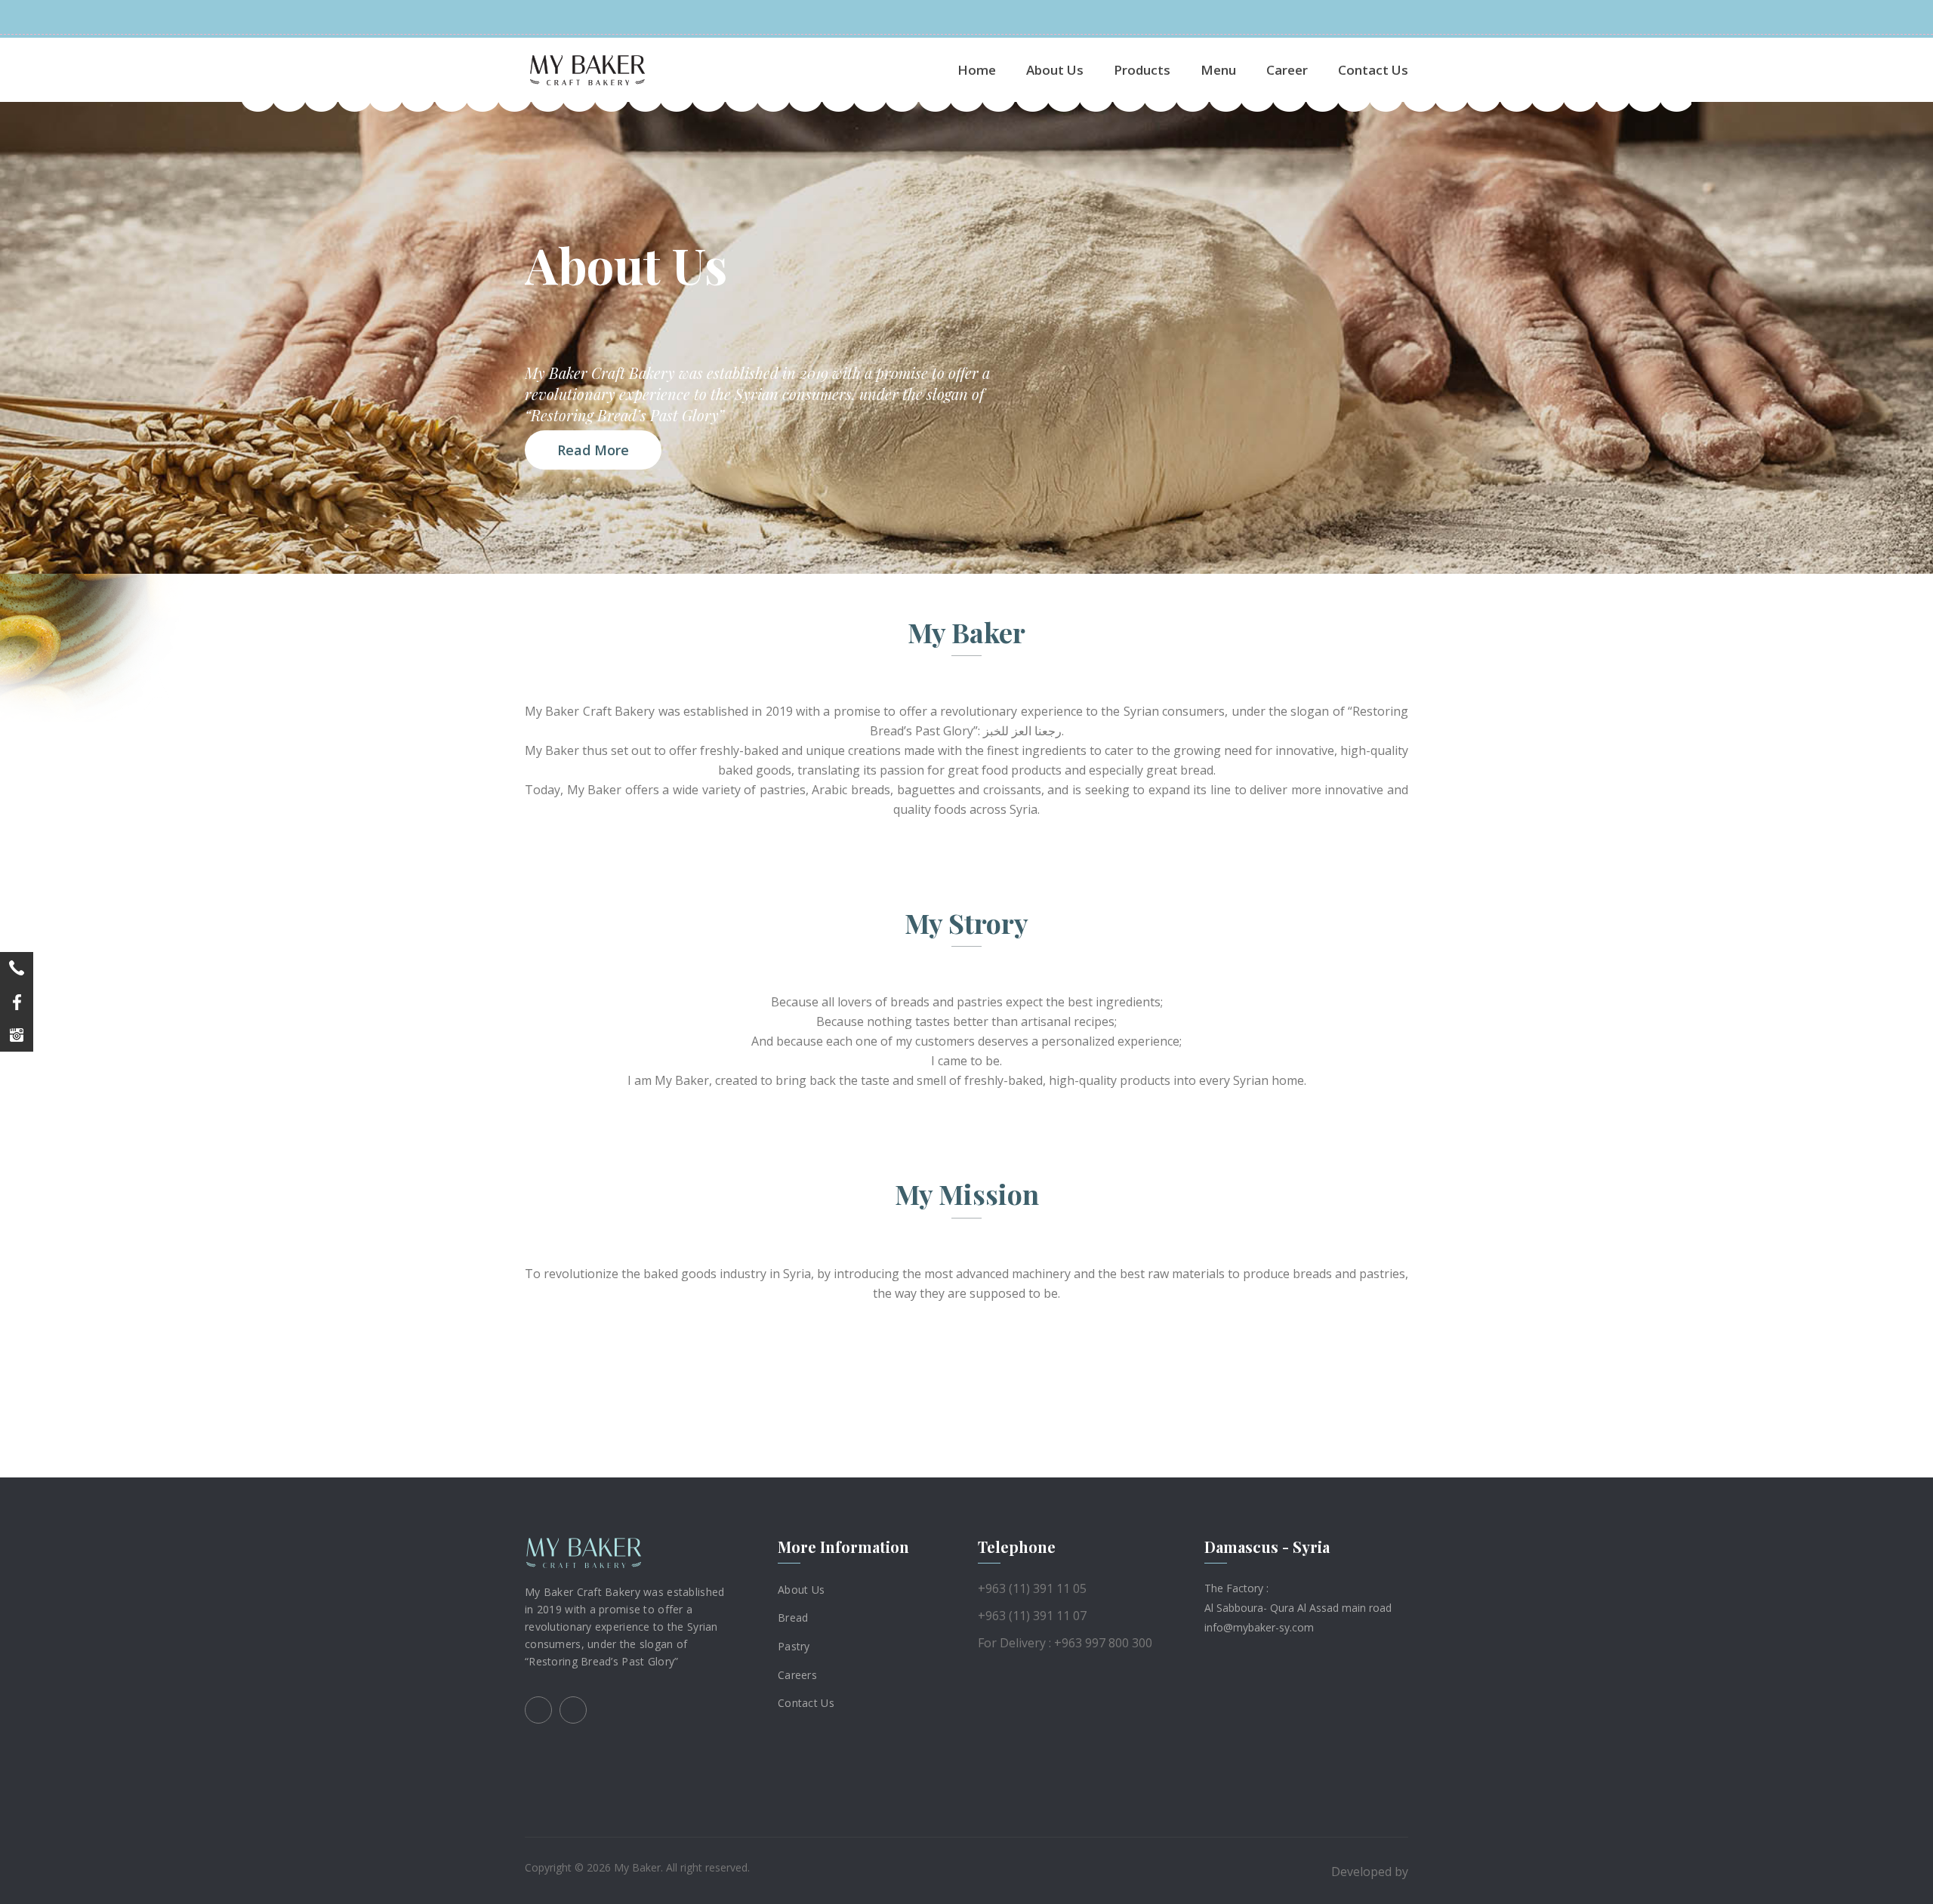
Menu (1218, 70)
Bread (793, 1617)
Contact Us (1373, 70)
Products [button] (1142, 70)
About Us (1055, 70)
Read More (593, 450)
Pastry (794, 1646)
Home (977, 70)
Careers (797, 1674)
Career (1287, 70)
